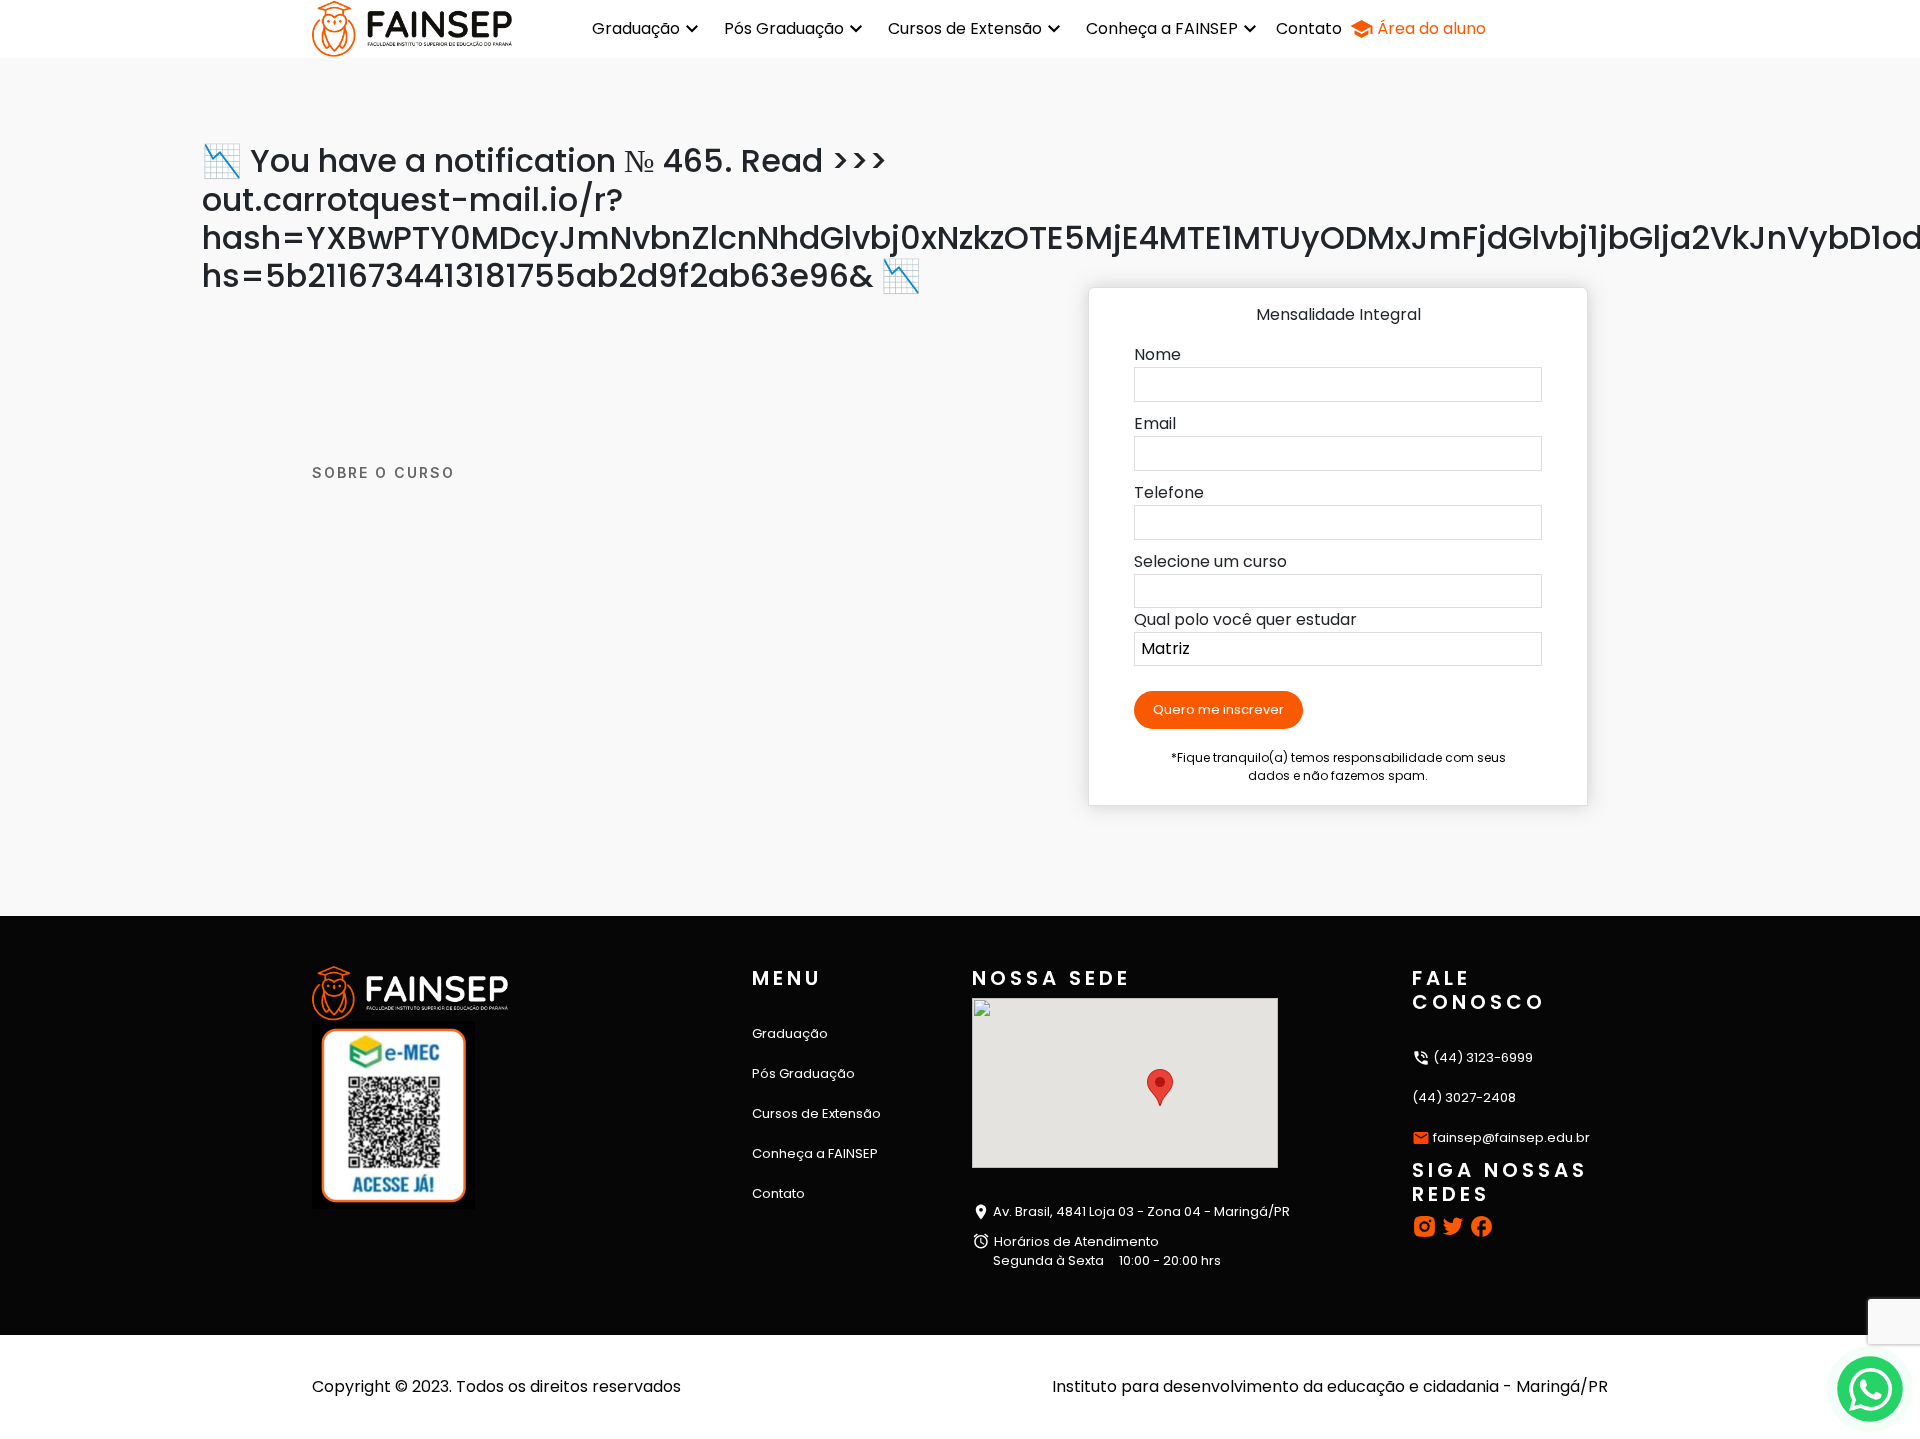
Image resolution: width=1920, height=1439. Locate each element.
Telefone (1169, 492)
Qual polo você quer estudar (1245, 619)
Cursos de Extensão (965, 28)
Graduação (636, 28)
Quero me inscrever (1218, 709)
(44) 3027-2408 (1464, 1097)
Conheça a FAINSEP (1162, 28)
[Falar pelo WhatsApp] (1870, 1389)
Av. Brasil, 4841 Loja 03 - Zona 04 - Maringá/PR (1140, 1211)
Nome (1157, 354)
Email (1155, 423)
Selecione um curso (1210, 561)
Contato (1309, 28)
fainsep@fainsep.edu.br (1511, 1137)
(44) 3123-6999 (1481, 1057)
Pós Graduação (784, 28)
